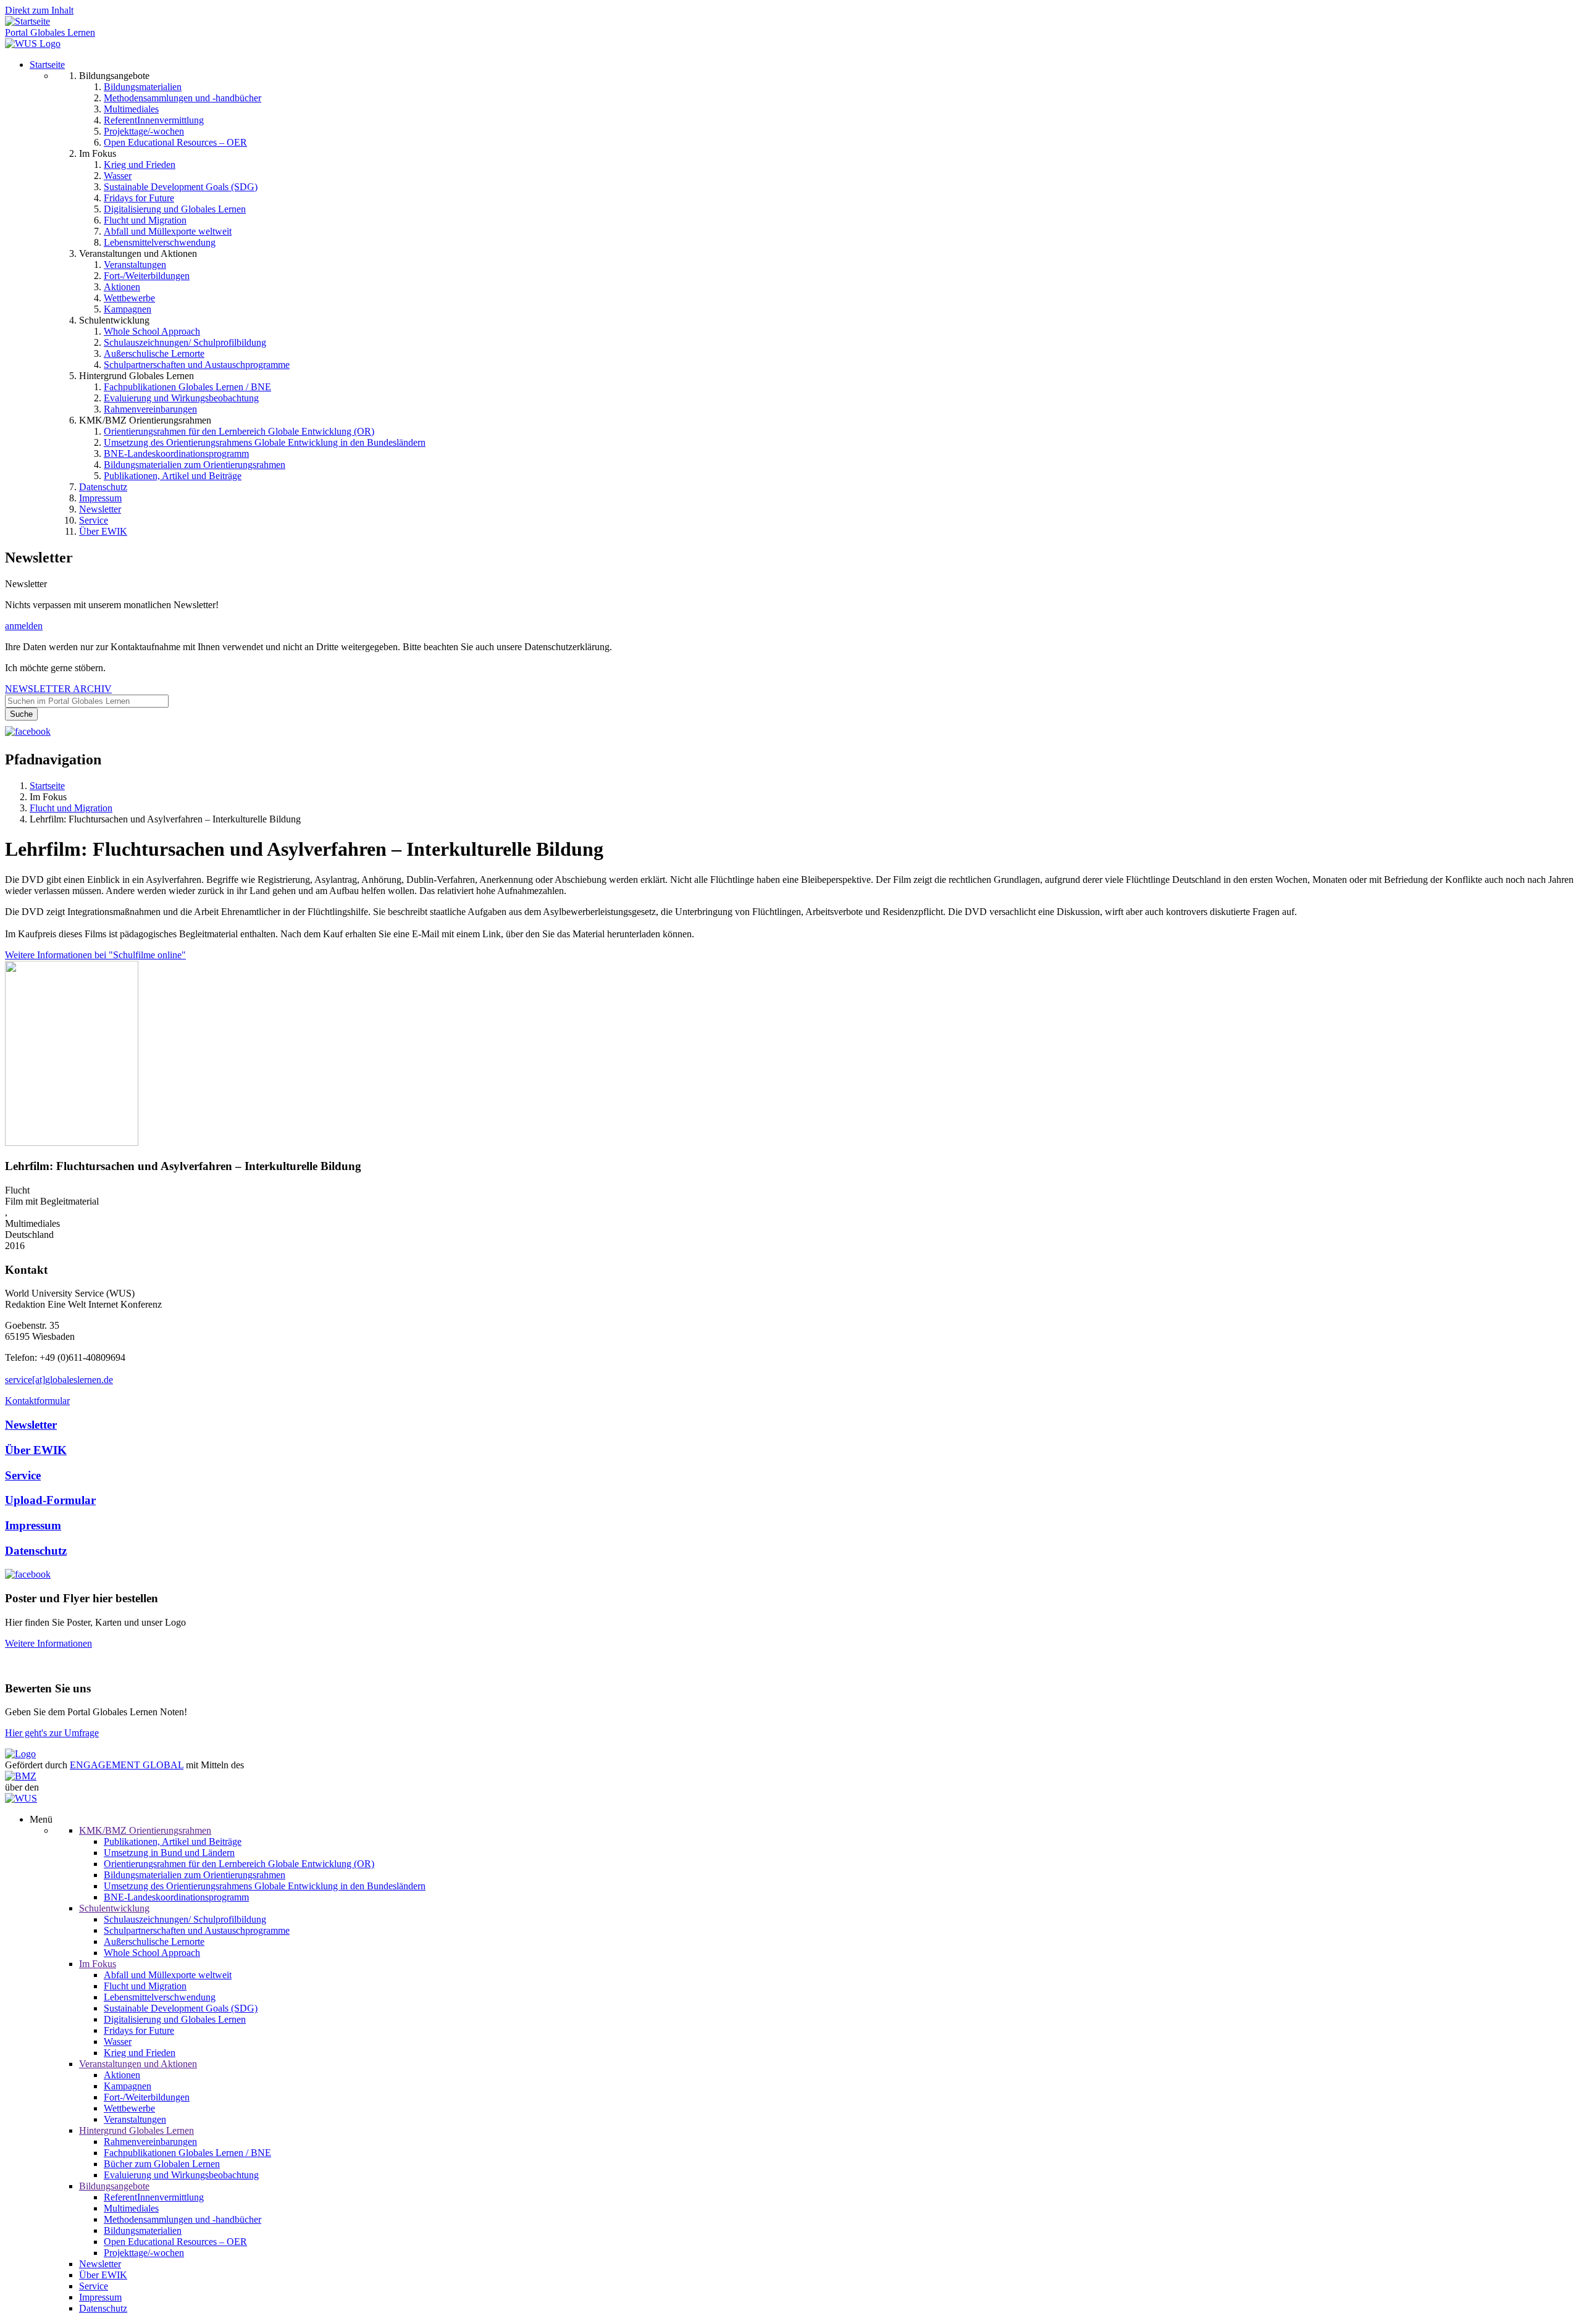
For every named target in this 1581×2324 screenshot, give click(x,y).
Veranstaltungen (135, 265)
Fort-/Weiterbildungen (147, 276)
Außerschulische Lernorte (154, 353)
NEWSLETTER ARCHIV (58, 689)
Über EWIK (103, 531)
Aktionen (122, 287)
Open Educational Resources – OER (175, 142)
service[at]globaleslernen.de (59, 1380)
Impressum (100, 498)
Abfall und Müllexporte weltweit (168, 231)
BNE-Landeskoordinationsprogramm (176, 454)
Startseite (47, 65)
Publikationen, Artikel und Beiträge (173, 476)
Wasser (118, 176)
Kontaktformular (37, 1401)
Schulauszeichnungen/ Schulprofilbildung (185, 342)
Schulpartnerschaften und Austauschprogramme (197, 365)
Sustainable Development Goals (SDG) (181, 187)
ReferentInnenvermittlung (154, 120)
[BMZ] (21, 1776)
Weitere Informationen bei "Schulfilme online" (95, 955)
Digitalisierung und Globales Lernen (175, 209)
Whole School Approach (152, 331)
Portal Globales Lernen (50, 32)
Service (94, 520)
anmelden (24, 626)
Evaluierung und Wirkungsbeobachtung (181, 398)
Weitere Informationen (48, 1643)
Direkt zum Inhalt (39, 10)
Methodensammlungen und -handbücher (182, 98)
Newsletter (100, 509)
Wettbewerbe (129, 298)
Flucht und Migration (145, 220)
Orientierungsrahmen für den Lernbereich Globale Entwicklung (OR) (239, 431)
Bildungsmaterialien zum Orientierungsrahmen (195, 465)
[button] (72, 1143)
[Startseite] (27, 21)
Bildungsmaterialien (143, 87)
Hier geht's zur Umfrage (52, 1733)
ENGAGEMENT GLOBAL (127, 1765)
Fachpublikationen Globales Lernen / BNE (187, 387)
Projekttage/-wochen (144, 131)
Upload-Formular (50, 1500)
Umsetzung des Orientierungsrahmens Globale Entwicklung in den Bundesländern (265, 442)
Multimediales (131, 109)
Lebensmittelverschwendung (160, 242)
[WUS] (33, 44)
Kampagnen (128, 309)
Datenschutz (103, 487)
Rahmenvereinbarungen (150, 409)
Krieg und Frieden (140, 165)
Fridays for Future (139, 198)
